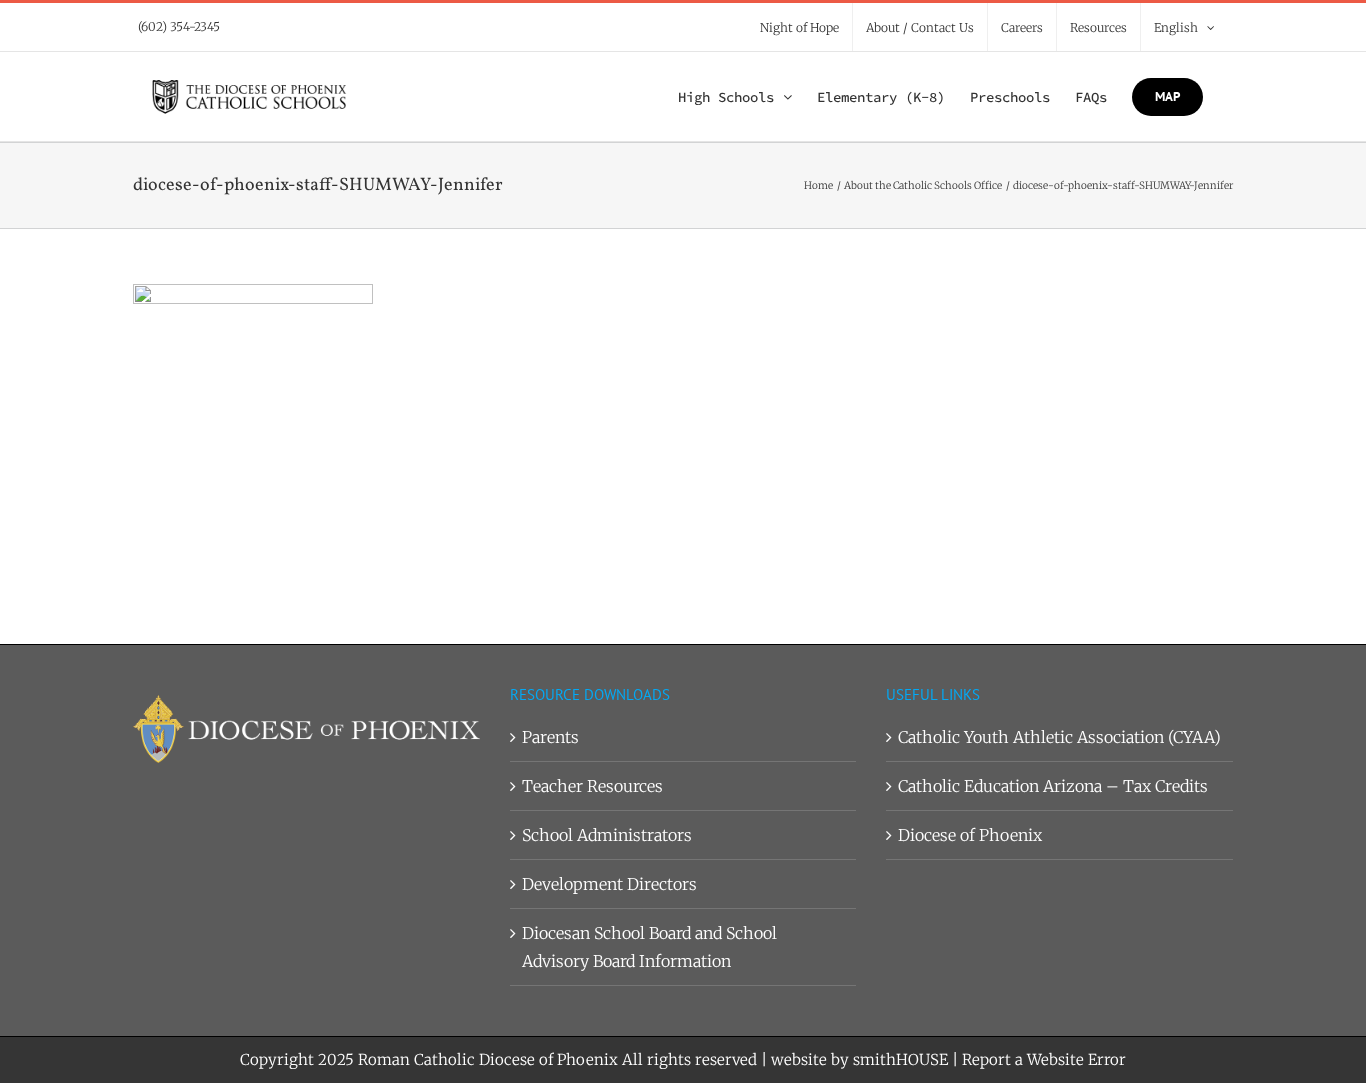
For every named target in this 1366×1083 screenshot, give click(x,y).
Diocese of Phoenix (970, 835)
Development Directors (609, 884)
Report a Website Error (1044, 1059)
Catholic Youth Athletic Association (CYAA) (1059, 737)
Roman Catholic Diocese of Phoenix (488, 1059)
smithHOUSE (900, 1059)
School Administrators (607, 835)
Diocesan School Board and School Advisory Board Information (649, 947)
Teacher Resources (592, 786)
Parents (550, 737)
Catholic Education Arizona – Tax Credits (1053, 786)
